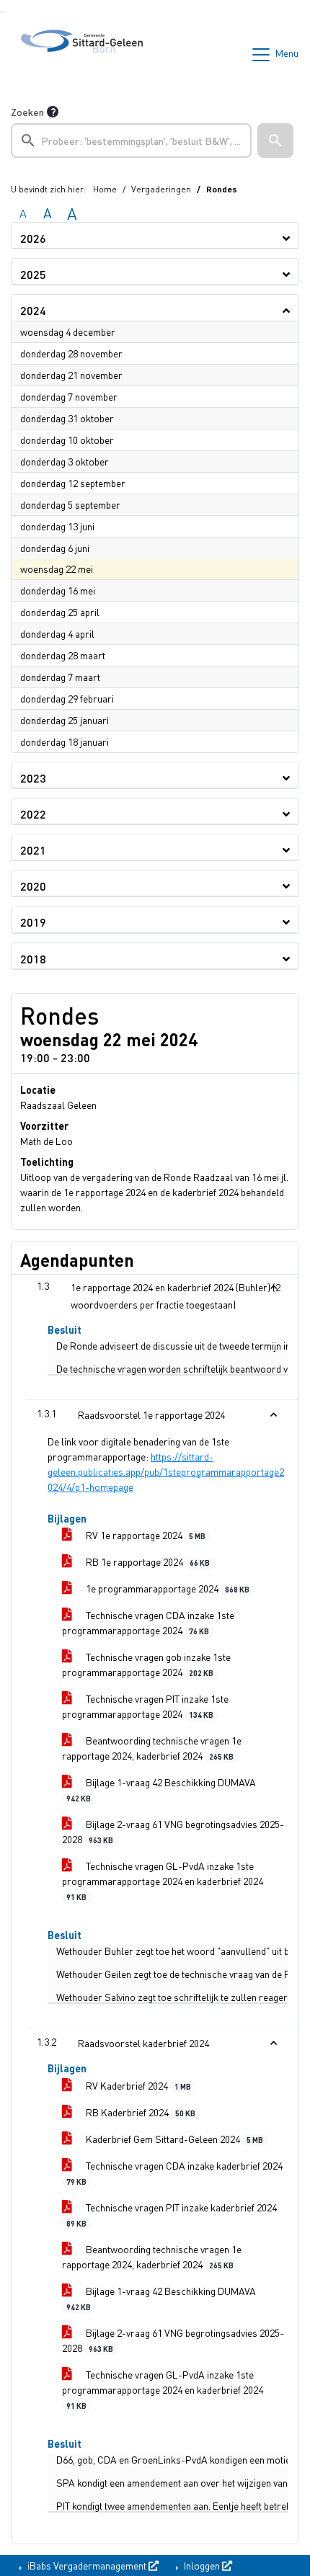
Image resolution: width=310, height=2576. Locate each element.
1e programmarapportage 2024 (167, 1588)
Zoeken (27, 112)
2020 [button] (33, 886)
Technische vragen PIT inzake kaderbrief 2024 (172, 2214)
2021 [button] (33, 850)
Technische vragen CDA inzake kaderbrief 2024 (174, 2172)
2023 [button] (33, 778)
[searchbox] (131, 141)
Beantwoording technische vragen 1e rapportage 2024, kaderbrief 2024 (152, 1748)
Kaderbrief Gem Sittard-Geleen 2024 (173, 2139)
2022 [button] (33, 814)
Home (105, 189)
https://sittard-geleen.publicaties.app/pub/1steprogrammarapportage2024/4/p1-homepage (166, 1471)
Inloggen (202, 2565)
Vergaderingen (161, 189)
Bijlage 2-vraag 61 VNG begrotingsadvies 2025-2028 (173, 1831)
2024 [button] (33, 310)
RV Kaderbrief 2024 (137, 2085)
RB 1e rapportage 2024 (147, 1561)
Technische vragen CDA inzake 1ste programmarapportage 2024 (148, 1622)
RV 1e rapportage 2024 (145, 1535)
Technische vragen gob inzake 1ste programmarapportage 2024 (146, 1664)
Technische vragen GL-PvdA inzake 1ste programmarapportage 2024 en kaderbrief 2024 (163, 1880)
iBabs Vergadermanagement (87, 2565)
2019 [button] (33, 922)
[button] (275, 141)
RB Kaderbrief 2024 (139, 2112)
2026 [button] (33, 238)
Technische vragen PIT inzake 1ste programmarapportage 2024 (145, 1706)
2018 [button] (33, 959)
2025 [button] (33, 274)
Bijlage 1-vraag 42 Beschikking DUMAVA (161, 1789)
